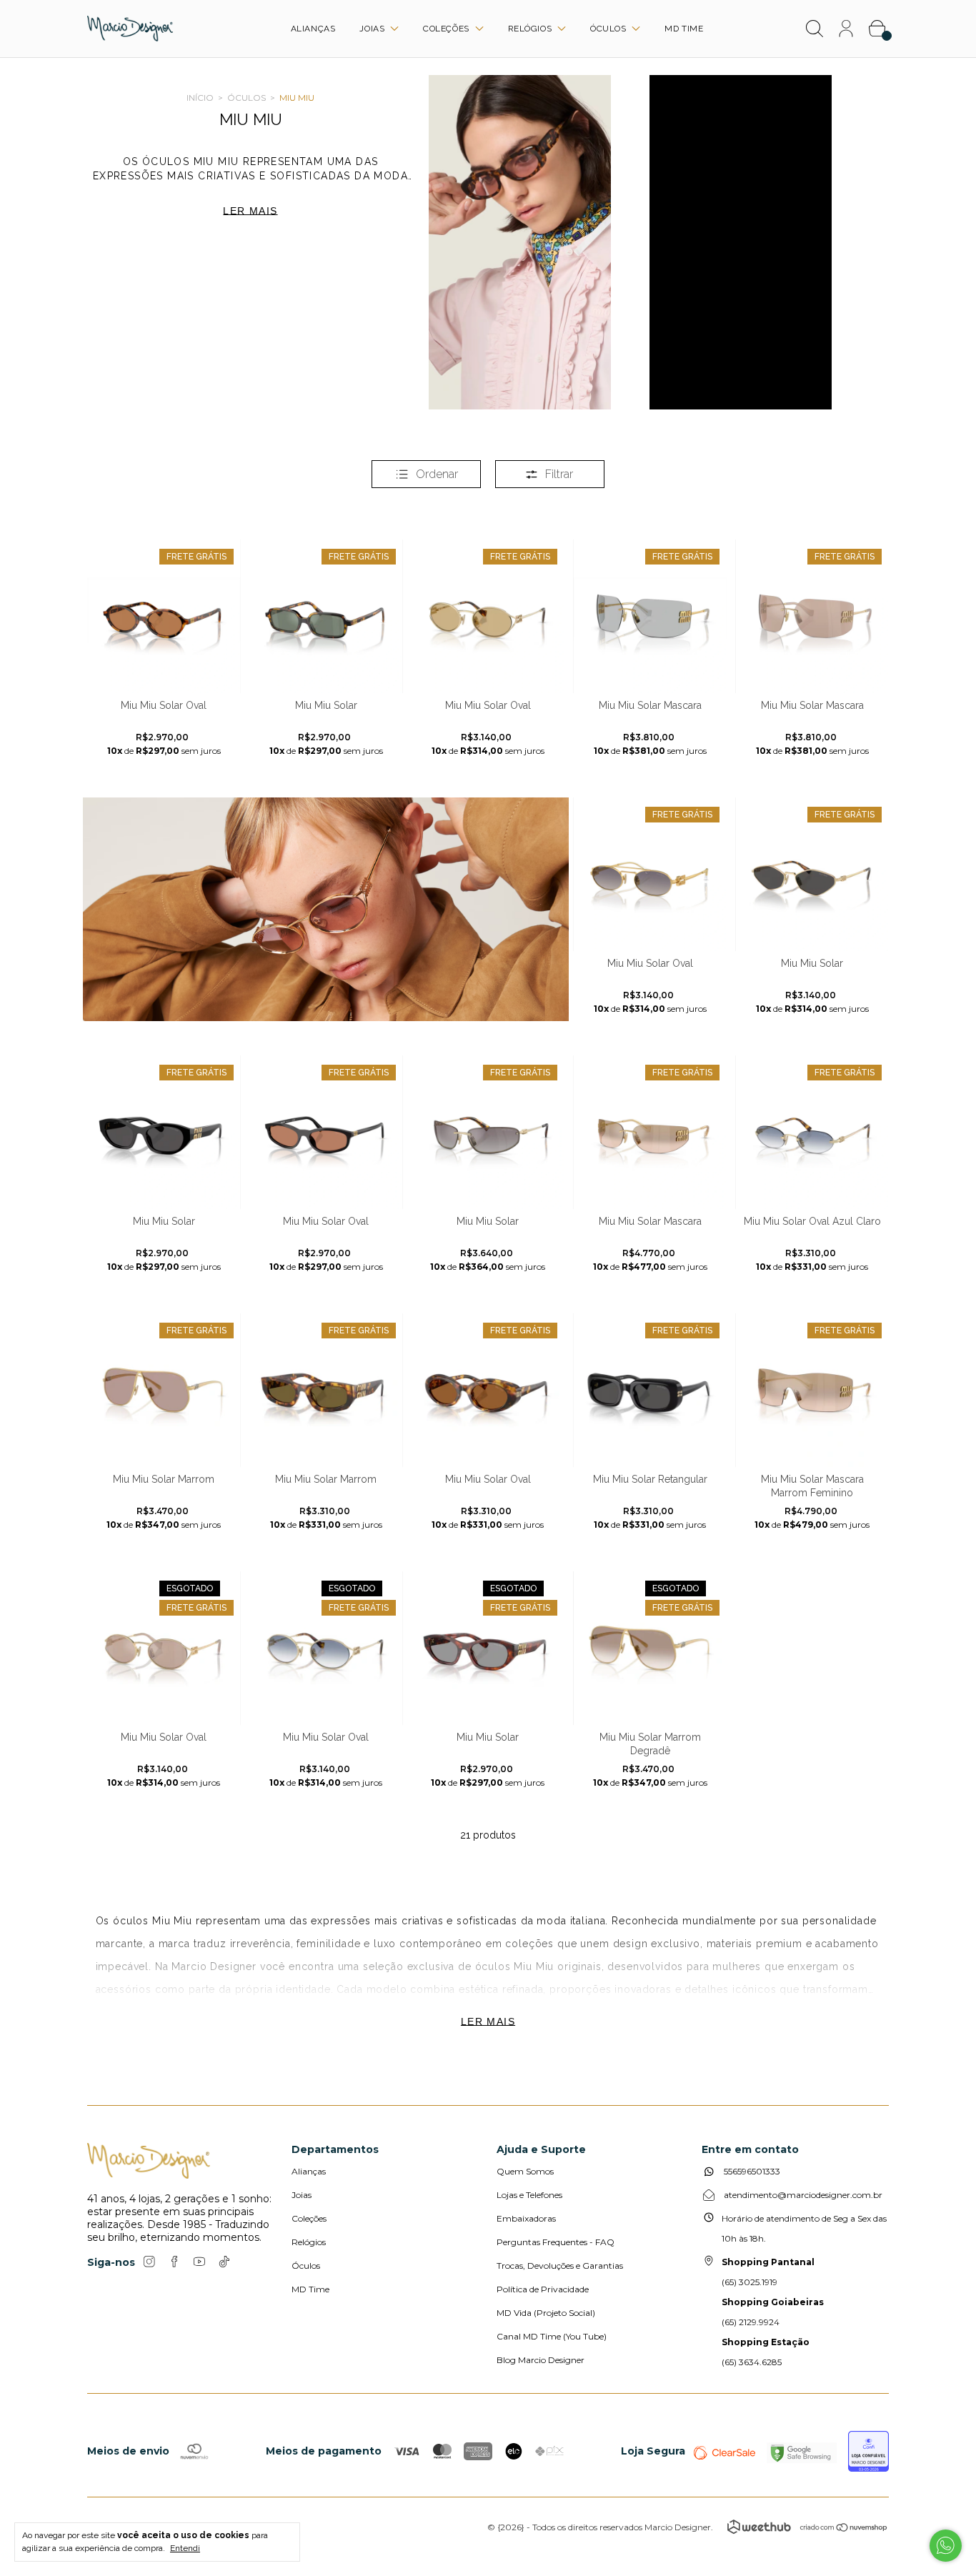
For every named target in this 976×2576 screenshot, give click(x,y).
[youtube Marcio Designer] (199, 2262)
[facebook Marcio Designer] (174, 2262)
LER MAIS (250, 211)
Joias (373, 29)
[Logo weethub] (759, 2527)
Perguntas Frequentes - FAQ (556, 2242)
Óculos (609, 29)
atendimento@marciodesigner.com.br (803, 2195)
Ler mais (488, 2021)
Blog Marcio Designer (541, 2360)
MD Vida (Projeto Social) (546, 2313)
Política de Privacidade (543, 2289)
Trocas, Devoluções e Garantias (560, 2266)
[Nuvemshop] (844, 2529)
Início (200, 98)
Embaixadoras (526, 2218)
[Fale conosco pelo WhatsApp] (946, 2546)
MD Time (684, 29)
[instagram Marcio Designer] (149, 2262)
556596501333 (751, 2171)
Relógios (531, 29)
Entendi (185, 2548)
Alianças (313, 29)
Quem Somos (525, 2171)
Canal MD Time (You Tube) (552, 2336)
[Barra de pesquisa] (815, 31)
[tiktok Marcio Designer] (224, 2262)
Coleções (447, 29)
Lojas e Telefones (529, 2195)
